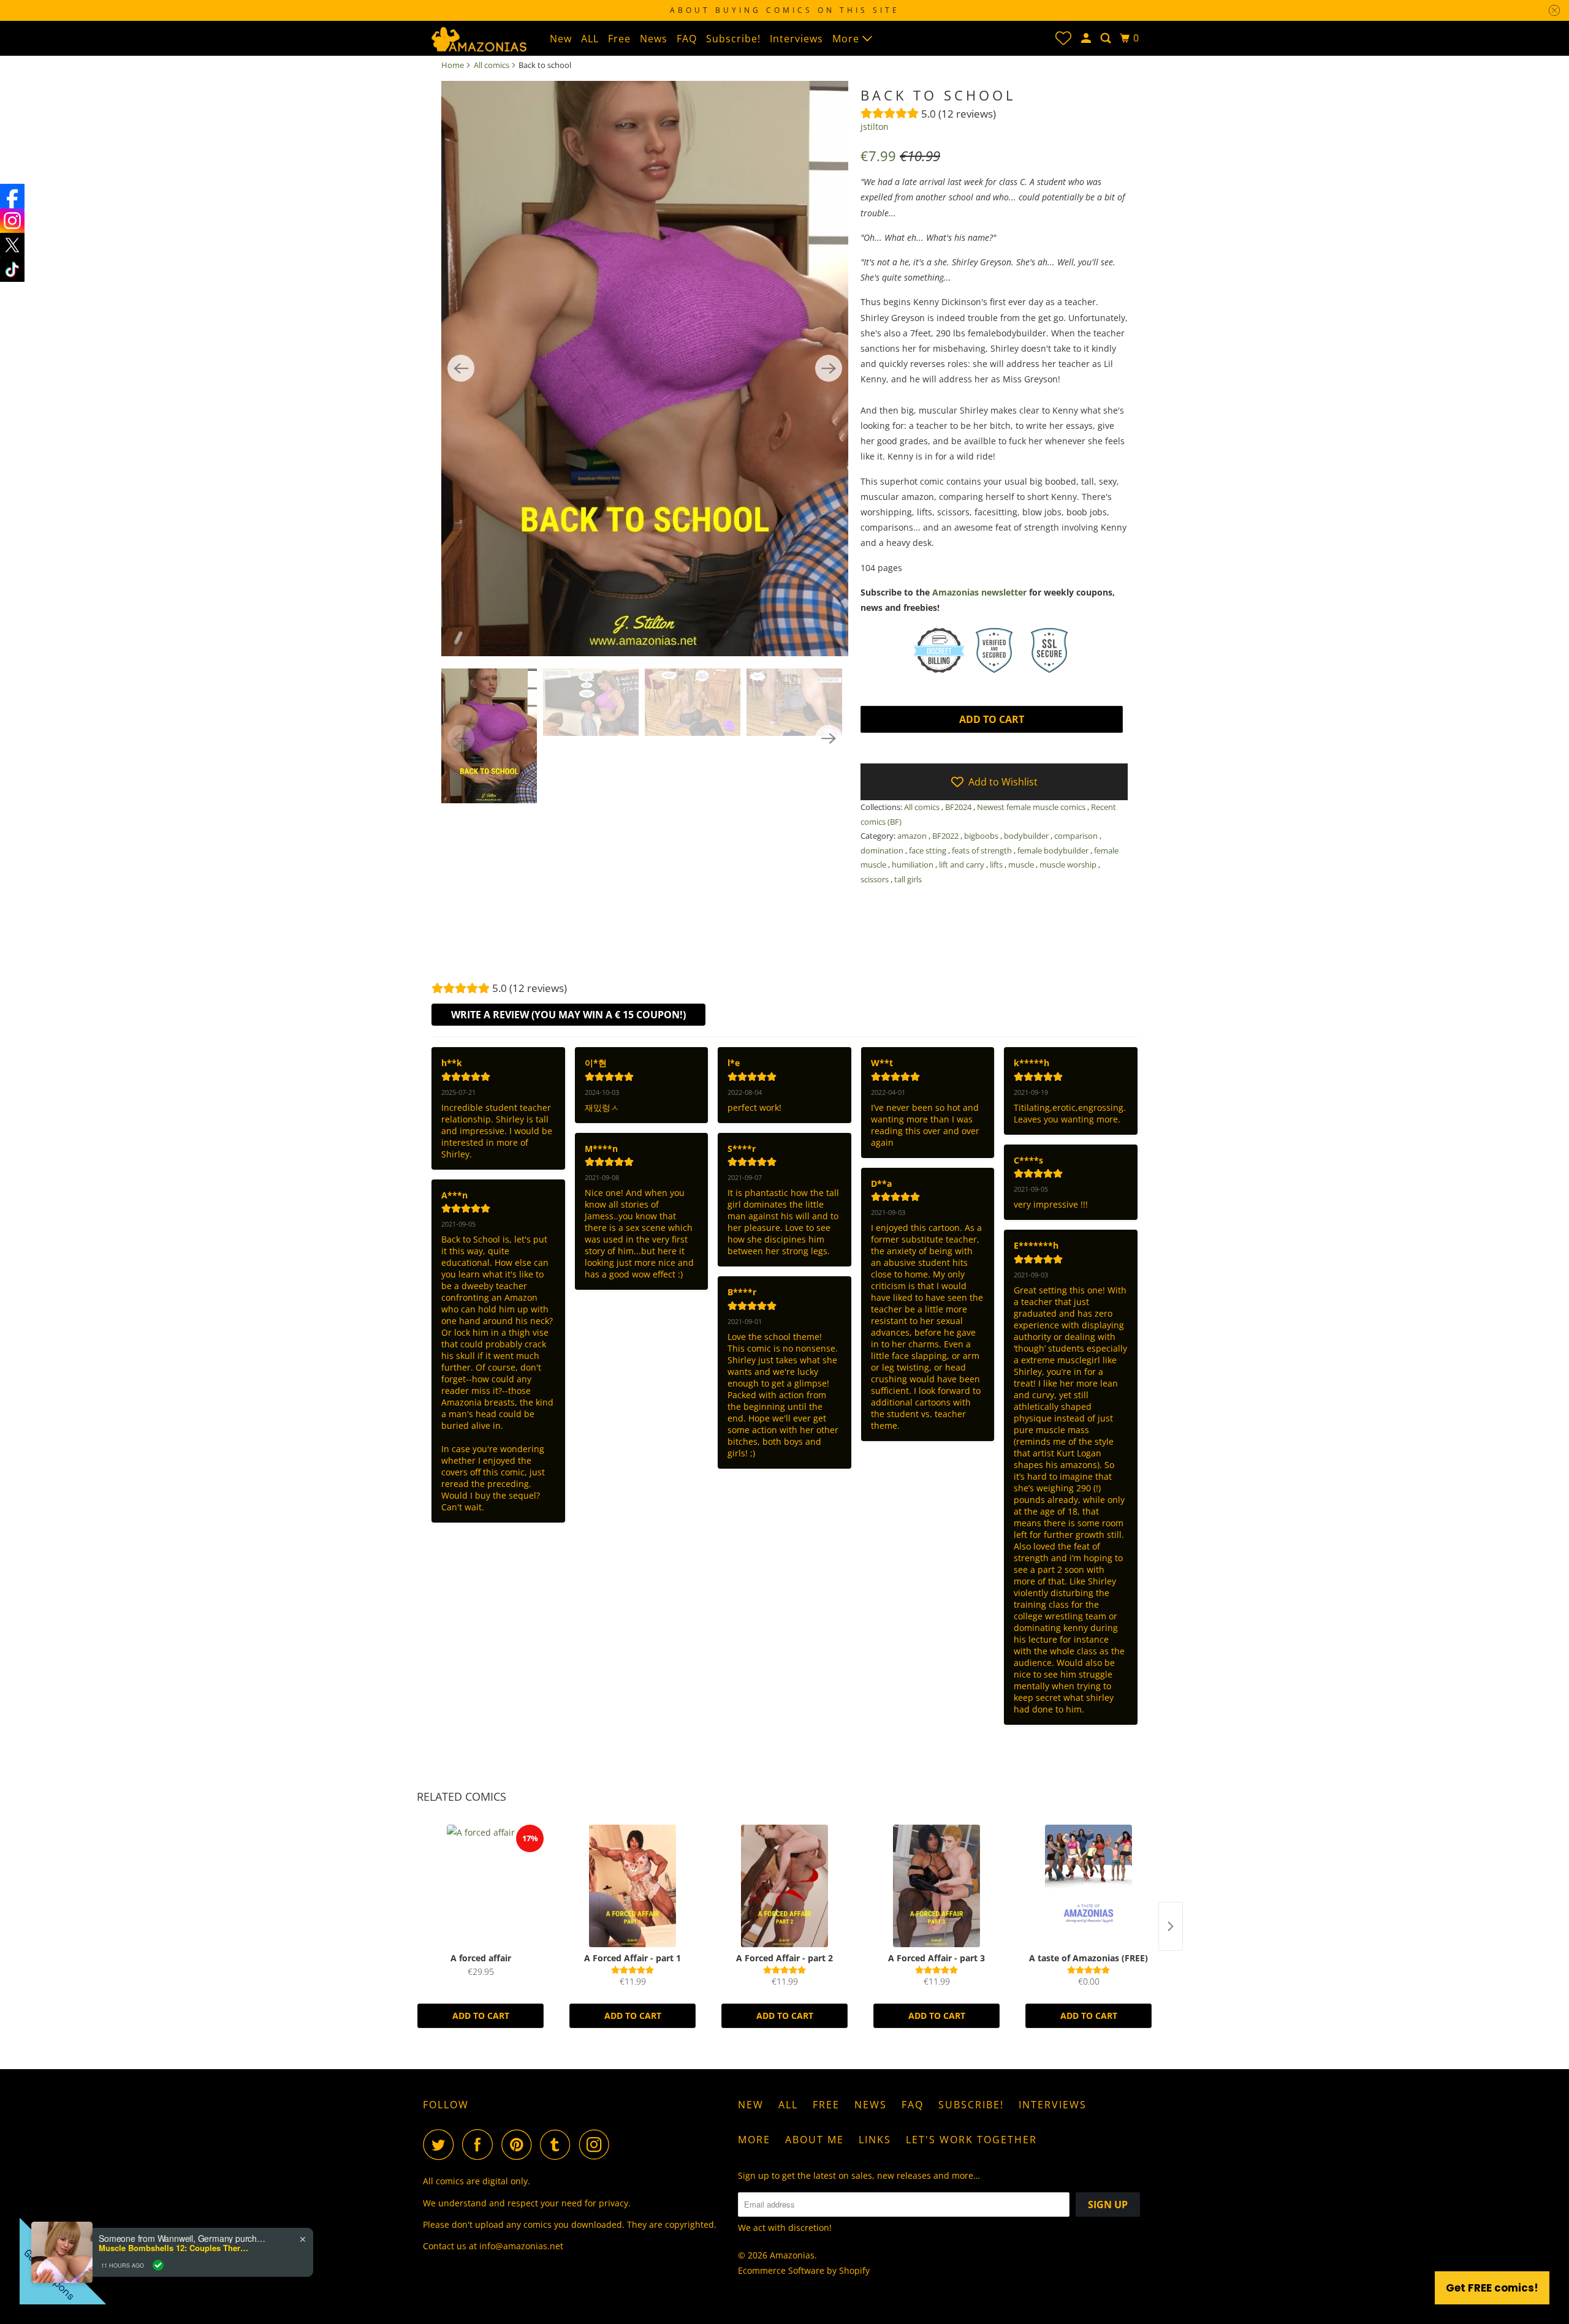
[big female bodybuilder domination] (645, 369)
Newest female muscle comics (1032, 807)
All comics (492, 65)
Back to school (938, 95)
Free (619, 39)
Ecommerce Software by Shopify (804, 2270)
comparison (1077, 836)
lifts (997, 865)
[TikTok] (12, 270)
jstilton (875, 127)
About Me (815, 2140)
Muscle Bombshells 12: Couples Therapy (175, 2248)
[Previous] (461, 368)
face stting (929, 850)
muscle (1022, 865)
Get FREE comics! (1492, 2288)
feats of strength (983, 850)
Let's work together (971, 2140)
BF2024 (959, 807)
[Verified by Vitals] (158, 2265)
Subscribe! (733, 39)
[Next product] (1171, 1926)
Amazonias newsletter (979, 592)
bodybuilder (1027, 836)
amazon (913, 836)
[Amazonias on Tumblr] (558, 2144)
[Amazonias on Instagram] (598, 2144)
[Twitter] (12, 245)
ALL (590, 39)
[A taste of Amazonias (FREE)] (1088, 1886)
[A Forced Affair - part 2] (784, 1886)
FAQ (687, 39)
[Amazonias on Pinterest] (519, 2144)
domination (883, 850)
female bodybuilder (1054, 850)
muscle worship (1069, 865)
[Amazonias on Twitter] (441, 2144)
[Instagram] (12, 221)
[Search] (1107, 38)
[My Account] (1087, 38)
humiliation (914, 865)
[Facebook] (12, 196)
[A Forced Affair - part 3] (936, 1886)
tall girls (908, 879)
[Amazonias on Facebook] (481, 2144)
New (561, 39)
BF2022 (946, 836)
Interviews (796, 39)
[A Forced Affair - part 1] (633, 1886)
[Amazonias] (478, 38)
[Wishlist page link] (1063, 38)
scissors (876, 879)
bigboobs (982, 836)
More (847, 39)
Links (875, 2140)
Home (453, 65)
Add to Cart (481, 2016)
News (654, 39)
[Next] (829, 368)
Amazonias (792, 2255)
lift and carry (963, 865)
